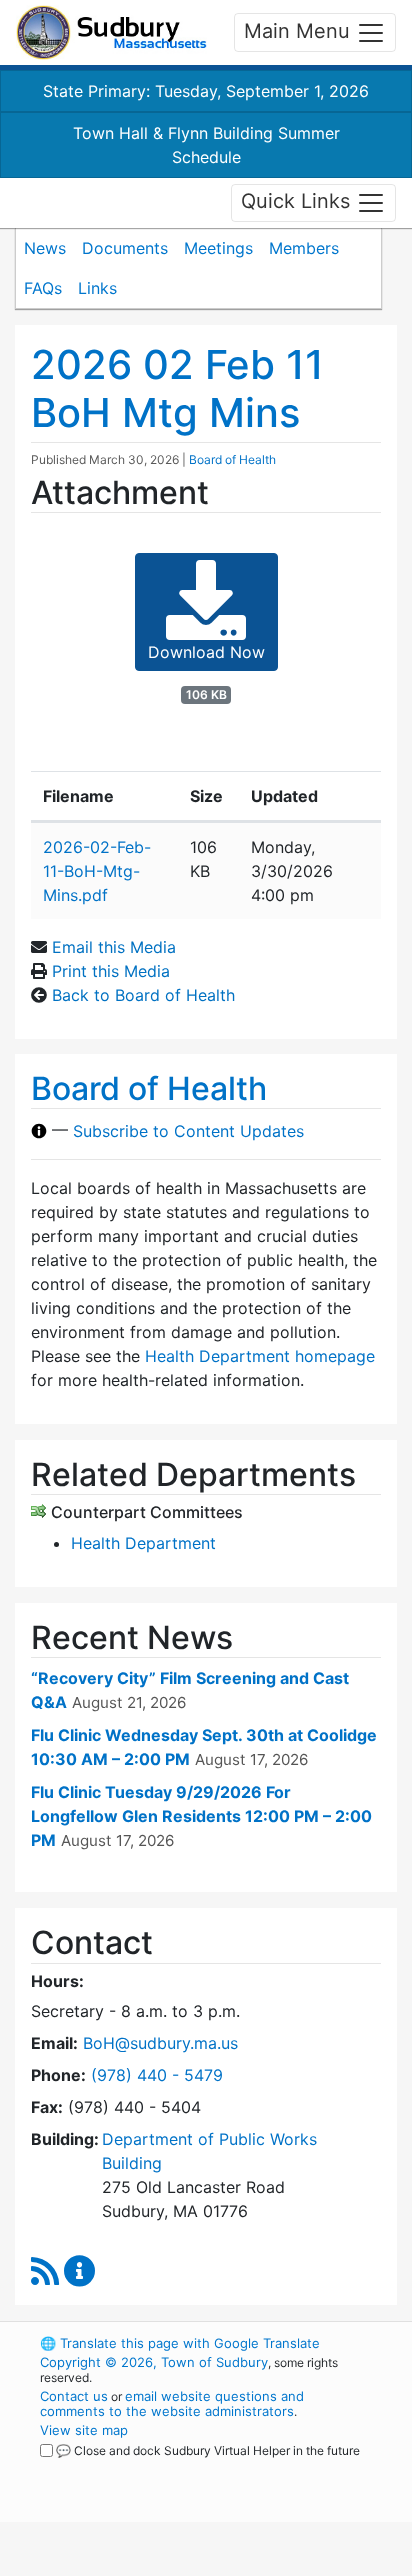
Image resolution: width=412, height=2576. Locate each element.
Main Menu (300, 31)
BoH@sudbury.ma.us (160, 2043)
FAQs (43, 288)
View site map (84, 2430)
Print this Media (111, 971)
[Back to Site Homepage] (111, 32)
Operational (163, 2564)
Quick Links (298, 201)
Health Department (143, 1543)
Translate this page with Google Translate (180, 2343)
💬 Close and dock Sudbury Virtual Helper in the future (208, 2450)
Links (97, 288)
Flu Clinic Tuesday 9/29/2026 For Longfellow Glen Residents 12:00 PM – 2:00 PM (201, 1816)
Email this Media (114, 947)
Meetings (218, 248)
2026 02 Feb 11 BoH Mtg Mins (177, 388)
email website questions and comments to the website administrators (172, 2403)
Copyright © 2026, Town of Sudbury (154, 2362)
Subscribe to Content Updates (188, 1131)
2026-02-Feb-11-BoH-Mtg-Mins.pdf (97, 871)
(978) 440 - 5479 (157, 2075)
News (45, 248)
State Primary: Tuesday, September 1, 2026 (206, 91)
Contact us (74, 2396)
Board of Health (232, 459)
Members (304, 248)
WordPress (128, 2469)
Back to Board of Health (143, 995)
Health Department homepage (260, 1356)
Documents (125, 248)
